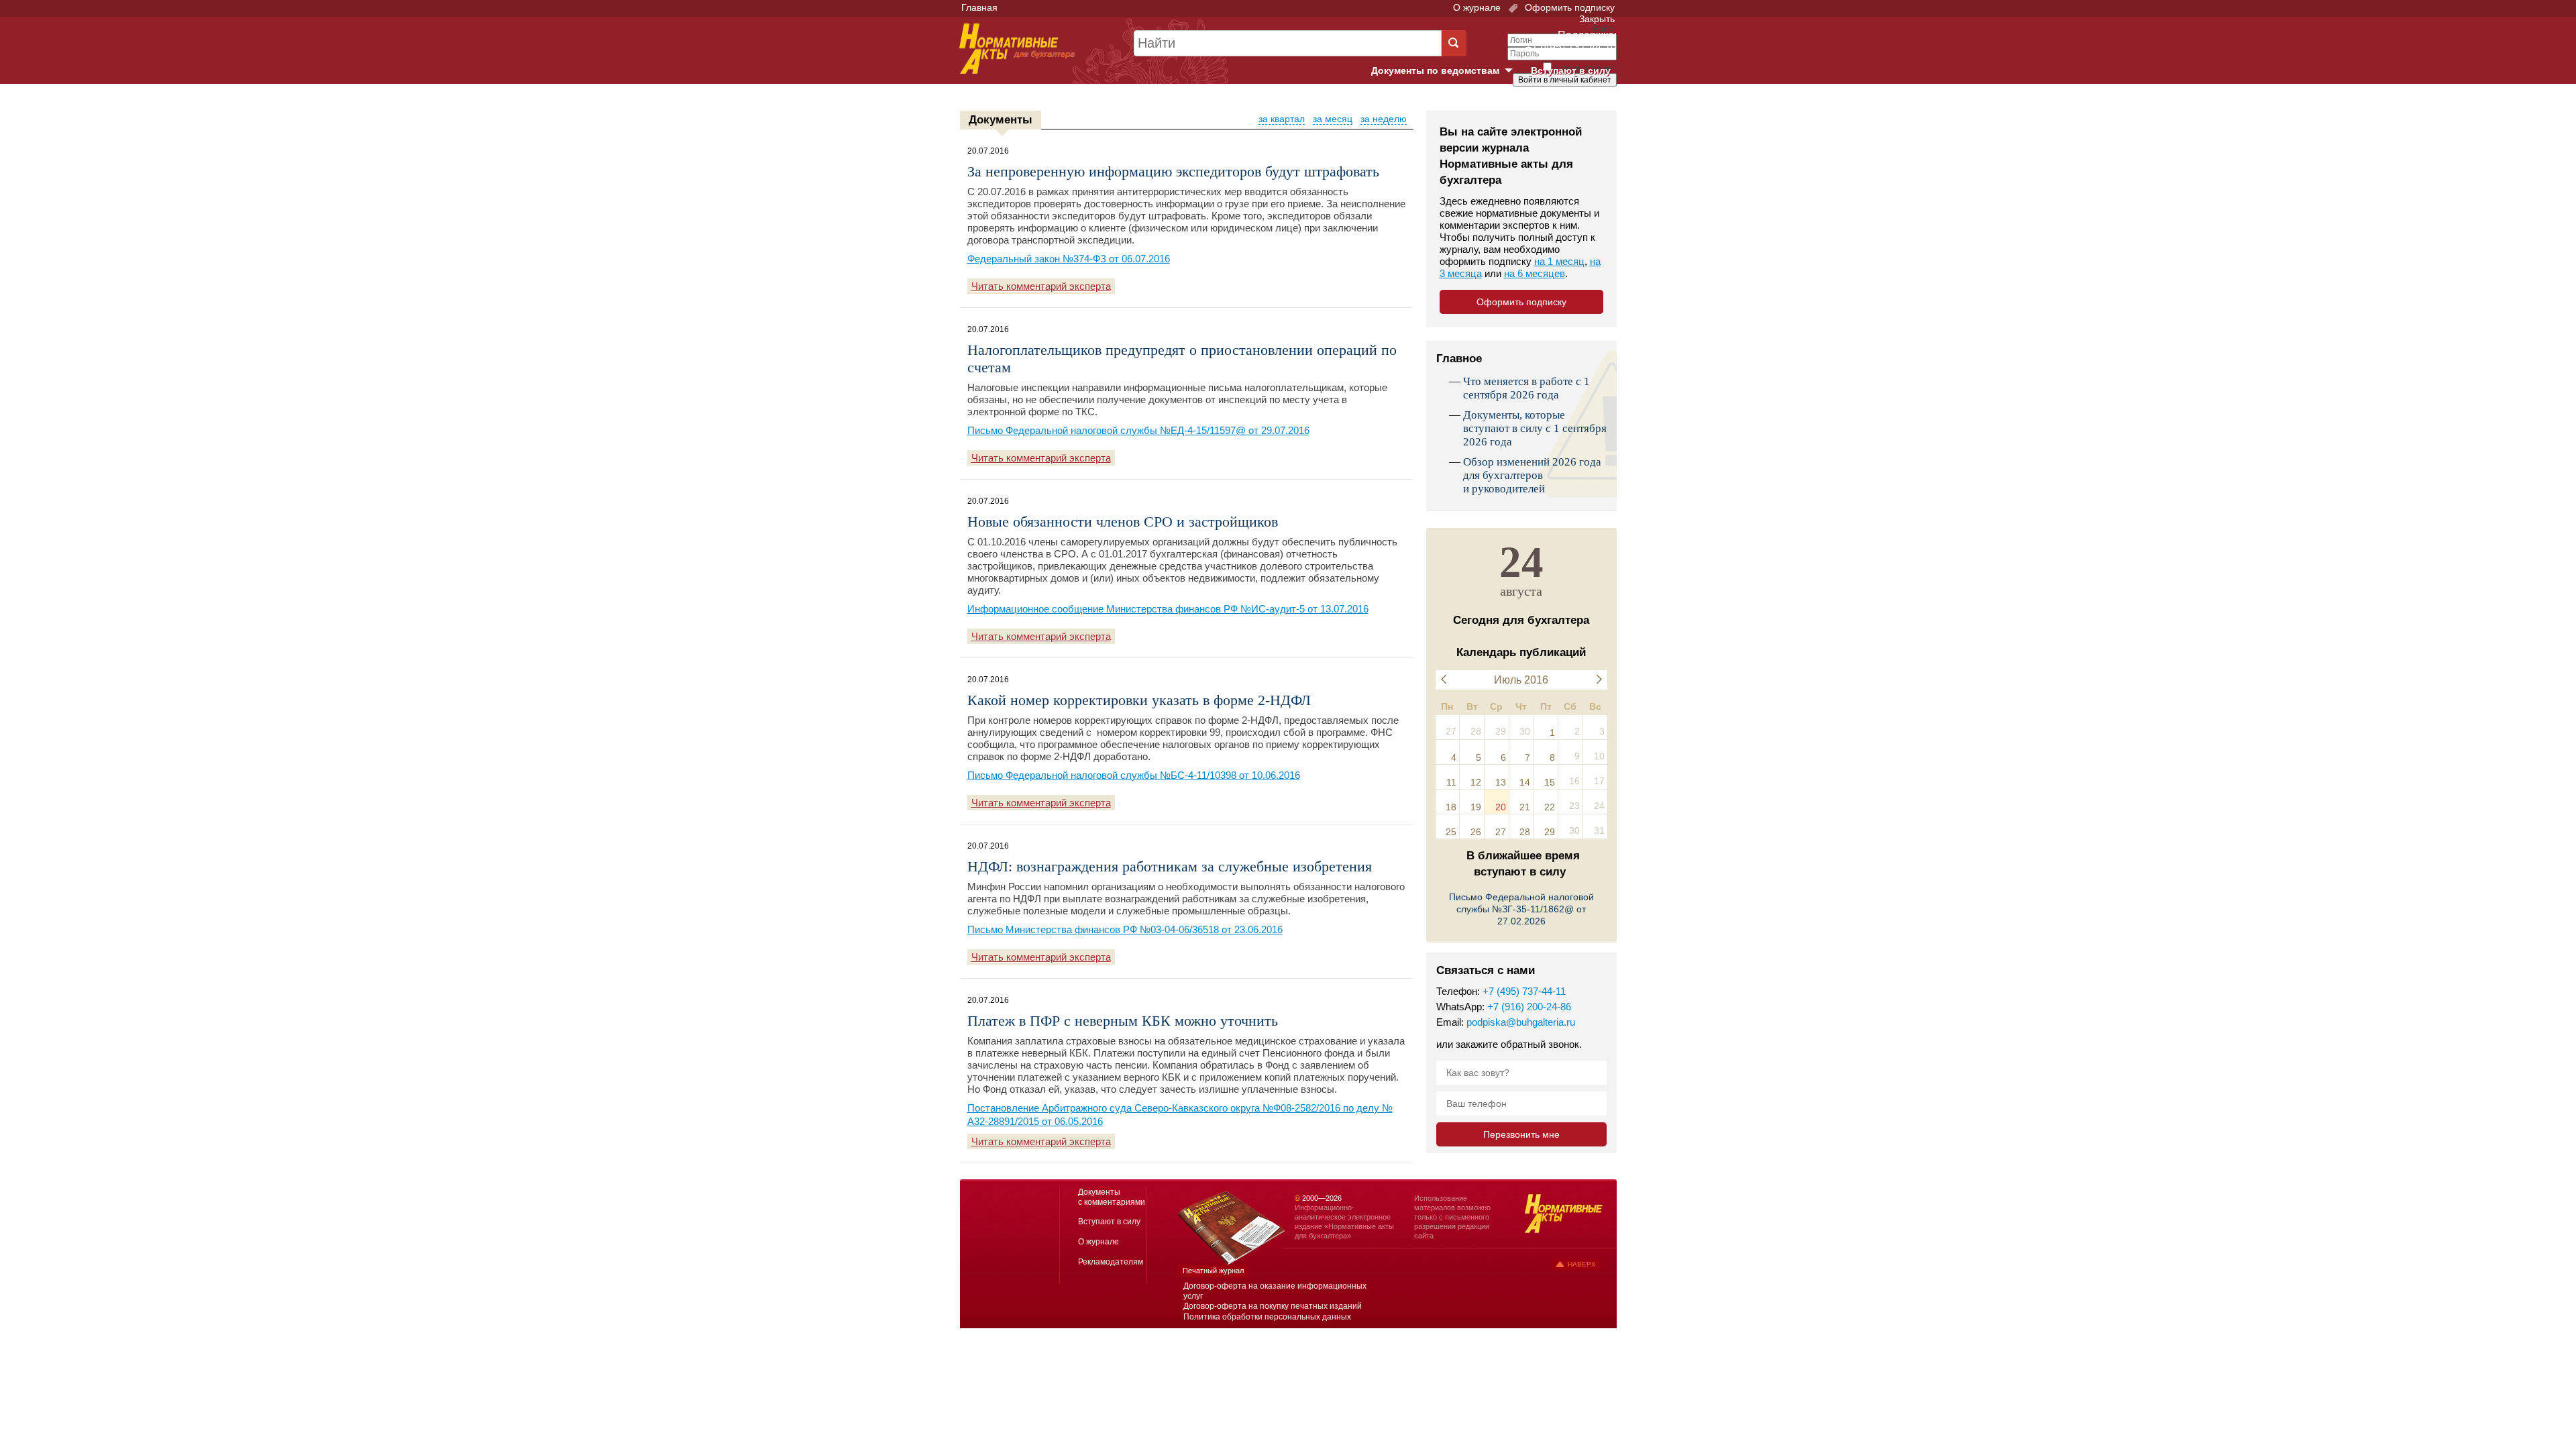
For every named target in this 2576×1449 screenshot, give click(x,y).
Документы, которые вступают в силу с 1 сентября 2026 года (1535, 428)
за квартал (1282, 119)
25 (1451, 832)
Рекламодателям (1111, 1262)
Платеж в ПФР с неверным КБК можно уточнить (1123, 1021)
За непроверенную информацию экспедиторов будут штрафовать (1173, 171)
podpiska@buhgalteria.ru (1521, 1022)
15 (1550, 782)
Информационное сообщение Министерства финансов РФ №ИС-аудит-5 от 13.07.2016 (1168, 609)
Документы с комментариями (1112, 1197)
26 (1476, 832)
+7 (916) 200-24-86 (1529, 1007)
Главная (979, 7)
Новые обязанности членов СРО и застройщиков (1123, 522)
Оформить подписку (1568, 7)
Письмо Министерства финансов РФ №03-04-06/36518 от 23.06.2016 (1125, 929)
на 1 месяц (1559, 261)
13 (1501, 782)
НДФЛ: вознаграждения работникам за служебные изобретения (1170, 866)
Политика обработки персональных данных (1267, 1317)
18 (1451, 807)
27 (1501, 832)
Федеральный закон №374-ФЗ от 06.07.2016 (1069, 259)
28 (1525, 832)
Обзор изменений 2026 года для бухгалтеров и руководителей (1532, 475)
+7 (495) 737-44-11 (1524, 991)
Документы (1001, 120)
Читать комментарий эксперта (1041, 286)
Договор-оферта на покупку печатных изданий (1273, 1306)
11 (1451, 782)
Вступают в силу (1571, 70)
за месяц (1333, 119)
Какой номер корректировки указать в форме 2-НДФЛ (1139, 700)
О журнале (1477, 7)
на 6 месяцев (1535, 273)
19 (1476, 807)
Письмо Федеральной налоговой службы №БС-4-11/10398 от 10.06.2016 (1134, 775)
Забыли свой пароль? (1567, 92)
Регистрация (1587, 103)
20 (1501, 807)
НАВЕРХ (1582, 1264)
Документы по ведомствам (1447, 71)
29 (1550, 832)
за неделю (1384, 119)
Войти (1541, 103)
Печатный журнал (1213, 1271)
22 (1550, 807)
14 (1525, 782)
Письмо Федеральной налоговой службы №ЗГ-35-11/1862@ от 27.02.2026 (1521, 909)
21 (1525, 807)
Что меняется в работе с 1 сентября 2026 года (1526, 388)
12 (1476, 782)
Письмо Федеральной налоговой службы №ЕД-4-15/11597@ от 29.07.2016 (1138, 430)
